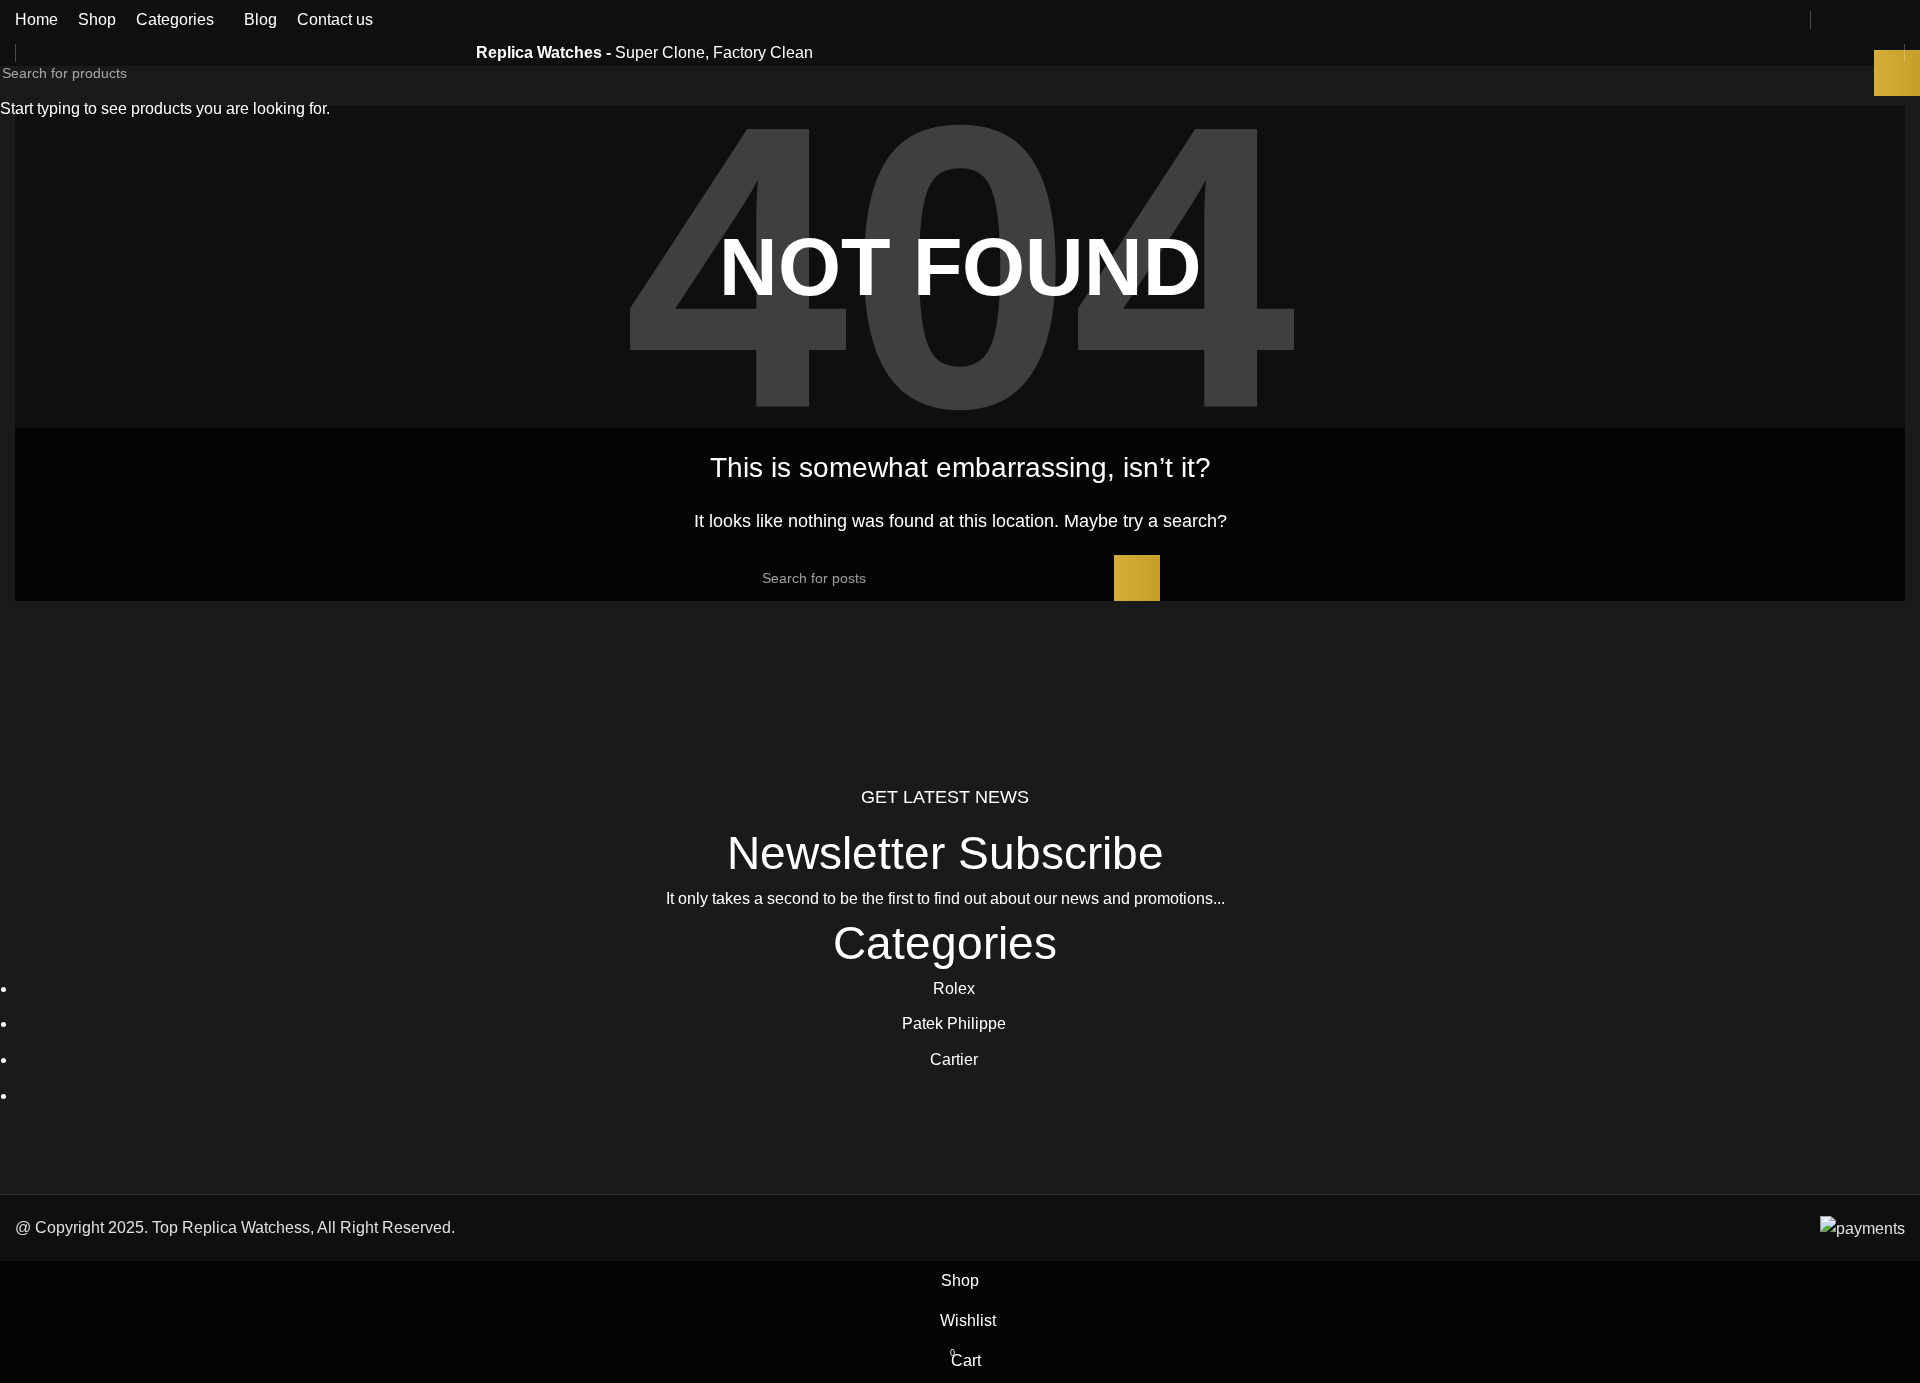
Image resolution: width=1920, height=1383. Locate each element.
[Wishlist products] (1861, 20)
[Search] (1827, 20)
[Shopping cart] (1897, 20)
